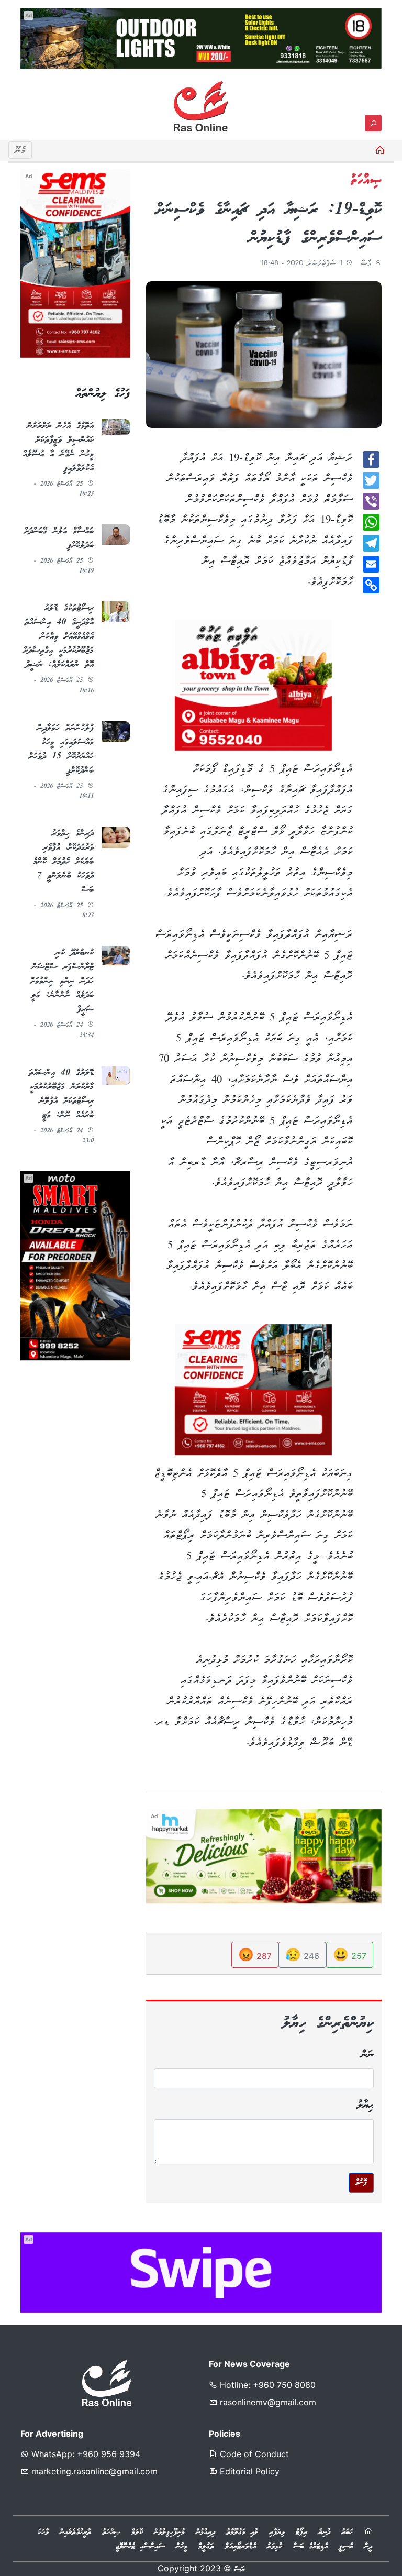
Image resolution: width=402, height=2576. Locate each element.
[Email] (371, 564)
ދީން (368, 2547)
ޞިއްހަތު (111, 2533)
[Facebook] (371, 459)
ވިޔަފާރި (277, 2533)
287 (255, 1955)
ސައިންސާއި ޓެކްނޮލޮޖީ (140, 2547)
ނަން (367, 2055)
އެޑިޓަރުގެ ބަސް (310, 2547)
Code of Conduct (253, 2454)
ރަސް (239, 2570)
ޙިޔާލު (365, 2105)
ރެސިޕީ (346, 2547)
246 (302, 1955)
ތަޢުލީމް (206, 2547)
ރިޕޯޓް (301, 2533)
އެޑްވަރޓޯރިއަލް (241, 2547)
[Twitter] (371, 480)
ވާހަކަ (43, 2533)
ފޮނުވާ (361, 2183)
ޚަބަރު (347, 2533)
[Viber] (371, 501)
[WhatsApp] (371, 522)
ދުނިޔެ (324, 2533)
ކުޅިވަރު (275, 2547)
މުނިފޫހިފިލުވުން (169, 2533)
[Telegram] (371, 543)
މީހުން (182, 2547)
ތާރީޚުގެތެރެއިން (75, 2533)
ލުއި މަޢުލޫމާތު (242, 2533)
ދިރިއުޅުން (205, 2533)
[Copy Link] (371, 585)
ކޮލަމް (137, 2533)
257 (350, 1955)
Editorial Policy (248, 2471)
